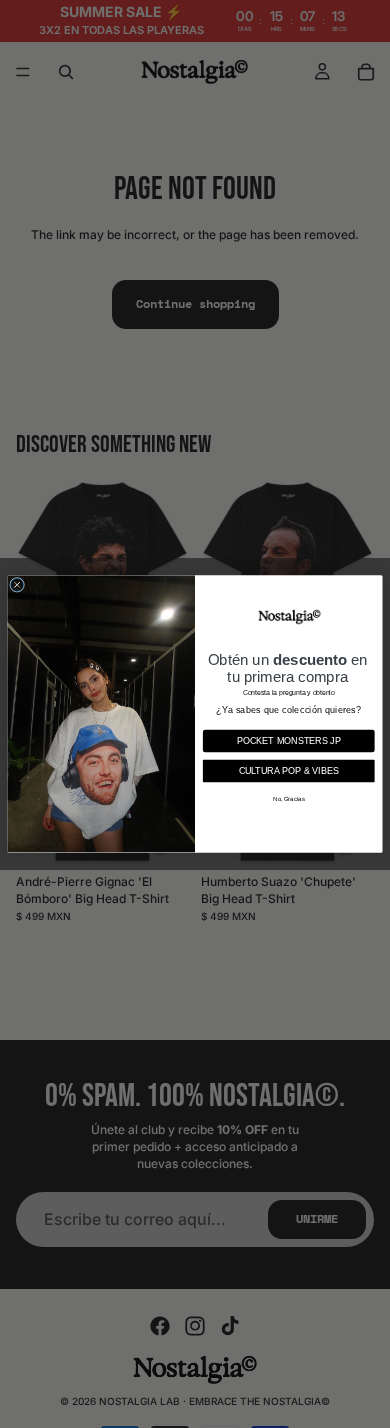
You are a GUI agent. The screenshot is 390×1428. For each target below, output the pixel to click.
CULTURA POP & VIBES (289, 771)
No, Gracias (289, 799)
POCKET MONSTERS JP (289, 741)
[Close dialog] (17, 584)
